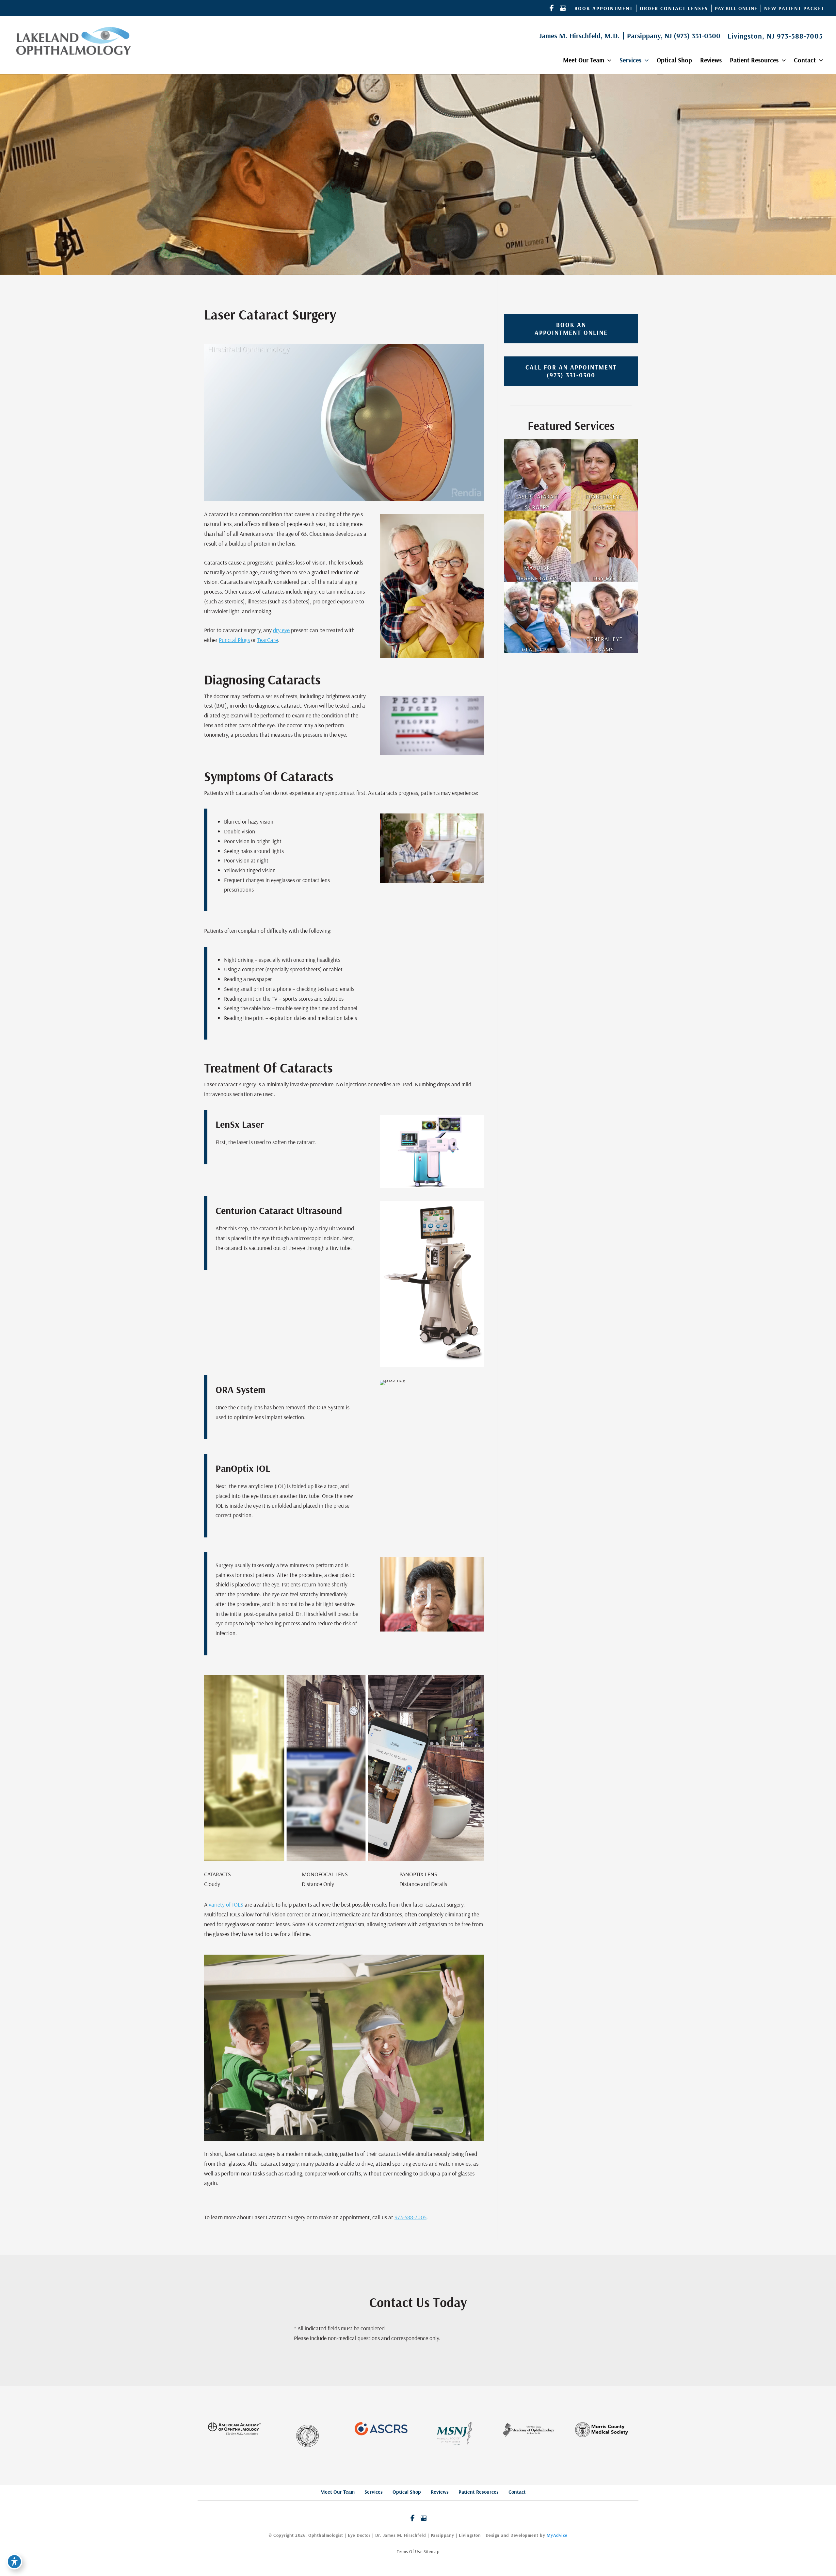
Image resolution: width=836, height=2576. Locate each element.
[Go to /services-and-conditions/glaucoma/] (537, 617)
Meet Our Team (338, 2492)
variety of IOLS (226, 1904)
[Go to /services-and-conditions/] (605, 617)
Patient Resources (479, 2492)
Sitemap (432, 2551)
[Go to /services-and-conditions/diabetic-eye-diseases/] (605, 475)
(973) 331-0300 (697, 36)
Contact (517, 2492)
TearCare (268, 640)
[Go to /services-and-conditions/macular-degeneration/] (537, 546)
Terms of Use (410, 2551)
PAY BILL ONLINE (736, 8)
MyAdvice (557, 2535)
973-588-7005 (800, 36)
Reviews (440, 2492)
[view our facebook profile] (552, 8)
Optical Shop (407, 2492)
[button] (604, 8)
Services (374, 2492)
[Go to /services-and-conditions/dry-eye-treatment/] (605, 546)
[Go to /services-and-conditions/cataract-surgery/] (537, 475)
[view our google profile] (563, 8)
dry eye (281, 630)
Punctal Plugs (234, 640)
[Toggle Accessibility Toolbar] (14, 2562)
